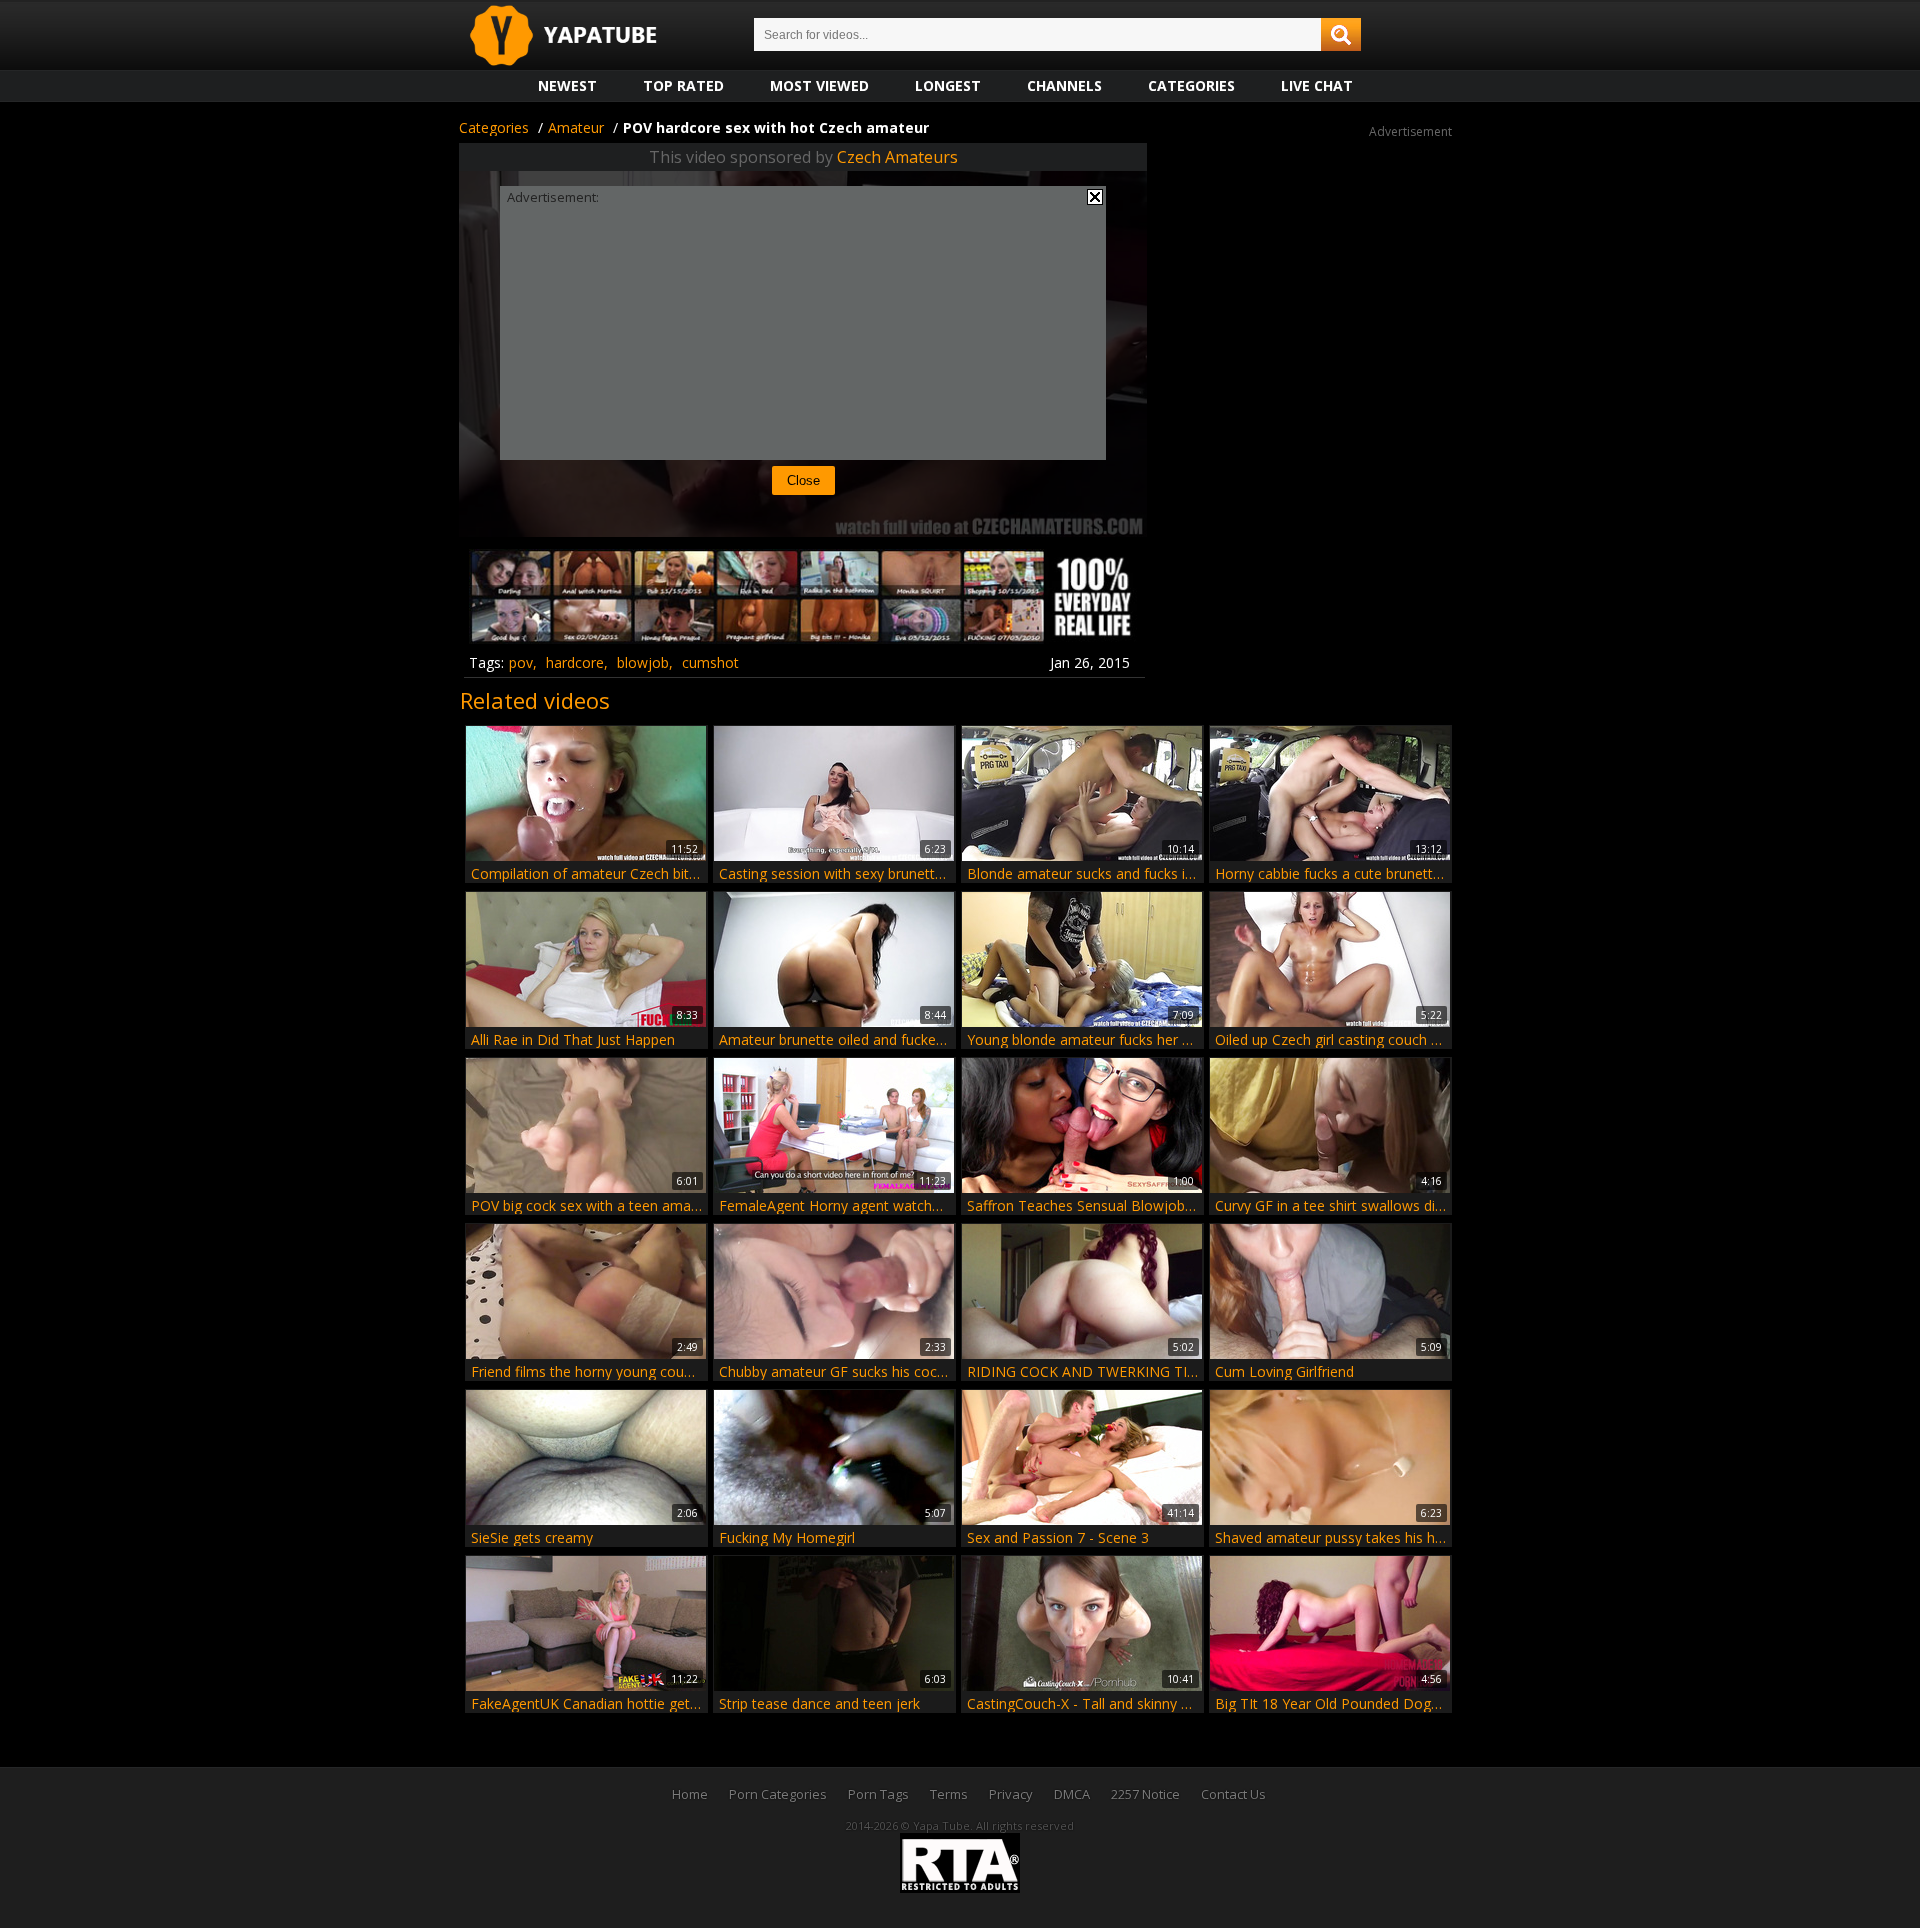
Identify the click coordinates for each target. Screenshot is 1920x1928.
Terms (949, 1794)
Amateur (576, 127)
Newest (567, 85)
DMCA (1072, 1794)
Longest (948, 85)
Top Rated (683, 85)
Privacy (1011, 1794)
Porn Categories (778, 1794)
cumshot (710, 662)
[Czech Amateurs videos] (803, 636)
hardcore (575, 662)
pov (521, 662)
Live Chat (1317, 85)
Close (803, 480)
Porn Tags (878, 1794)
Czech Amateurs (897, 157)
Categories (1191, 85)
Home (690, 1794)
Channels (1064, 85)
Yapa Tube (579, 36)
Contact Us (1233, 1794)
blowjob (643, 662)
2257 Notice (1145, 1794)
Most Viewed (819, 85)
